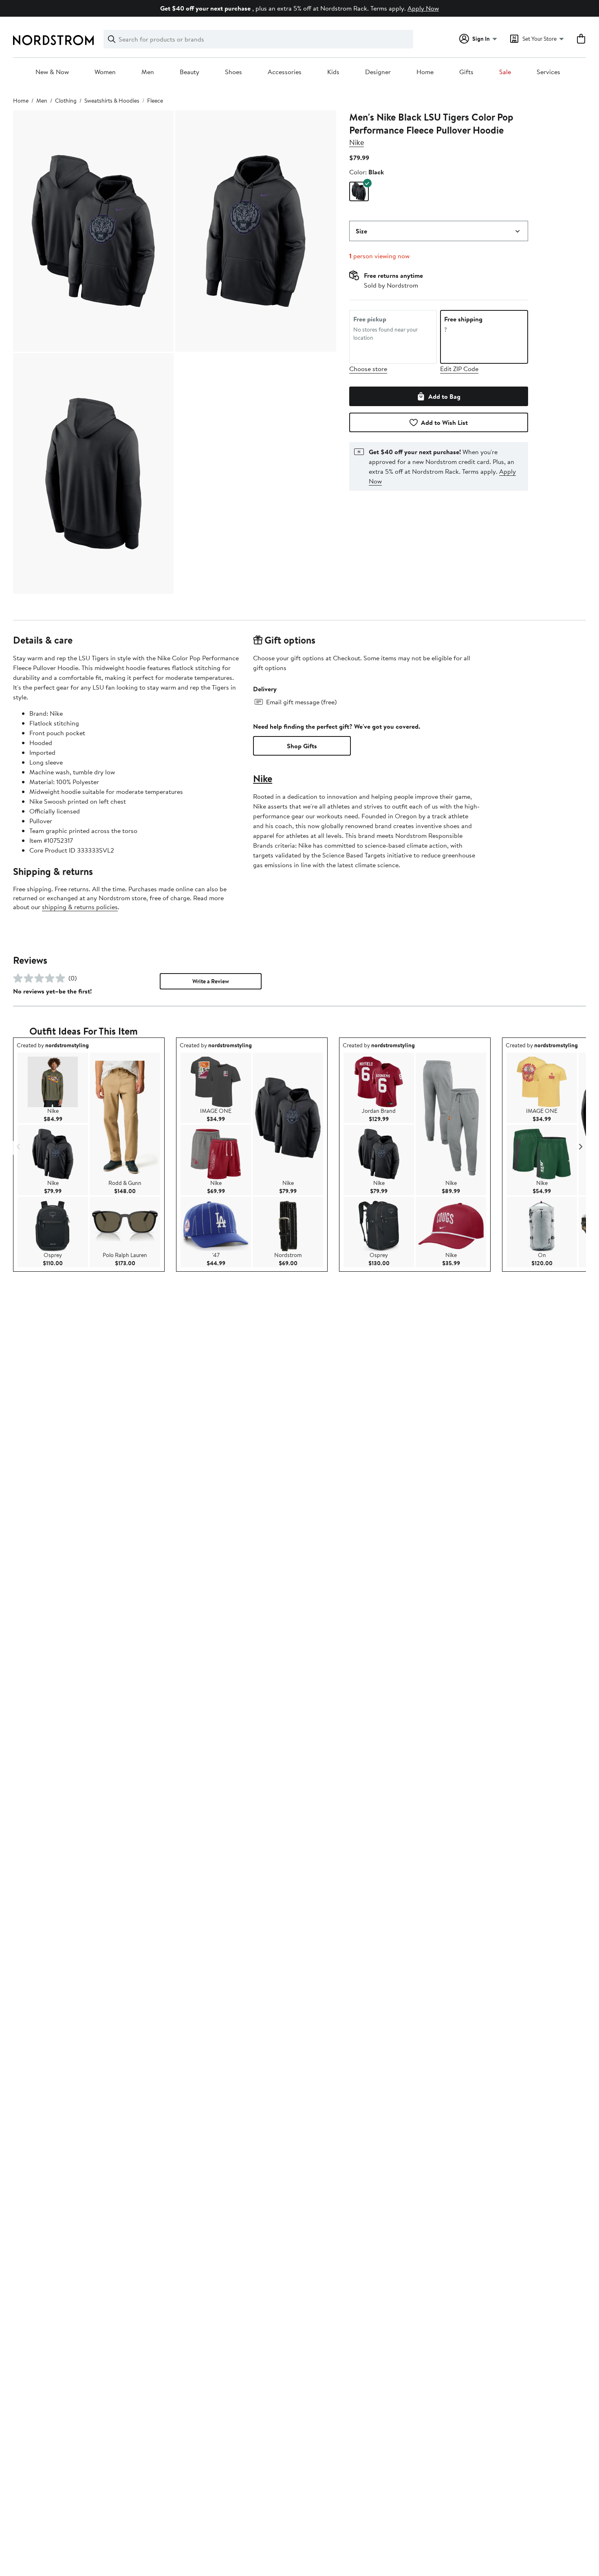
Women (105, 72)
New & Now (52, 72)
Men (148, 72)
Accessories (285, 72)
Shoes (233, 72)
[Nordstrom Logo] (53, 40)
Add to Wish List (444, 422)
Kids (333, 72)
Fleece (155, 101)
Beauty (189, 72)
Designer (378, 72)
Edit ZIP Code (459, 369)
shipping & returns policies (80, 907)
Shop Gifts (302, 746)
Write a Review (211, 981)
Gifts (466, 72)
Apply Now (423, 8)
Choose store (368, 369)
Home (425, 72)
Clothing (66, 101)
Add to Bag (444, 396)
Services (548, 72)
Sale (505, 72)
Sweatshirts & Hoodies (112, 101)
